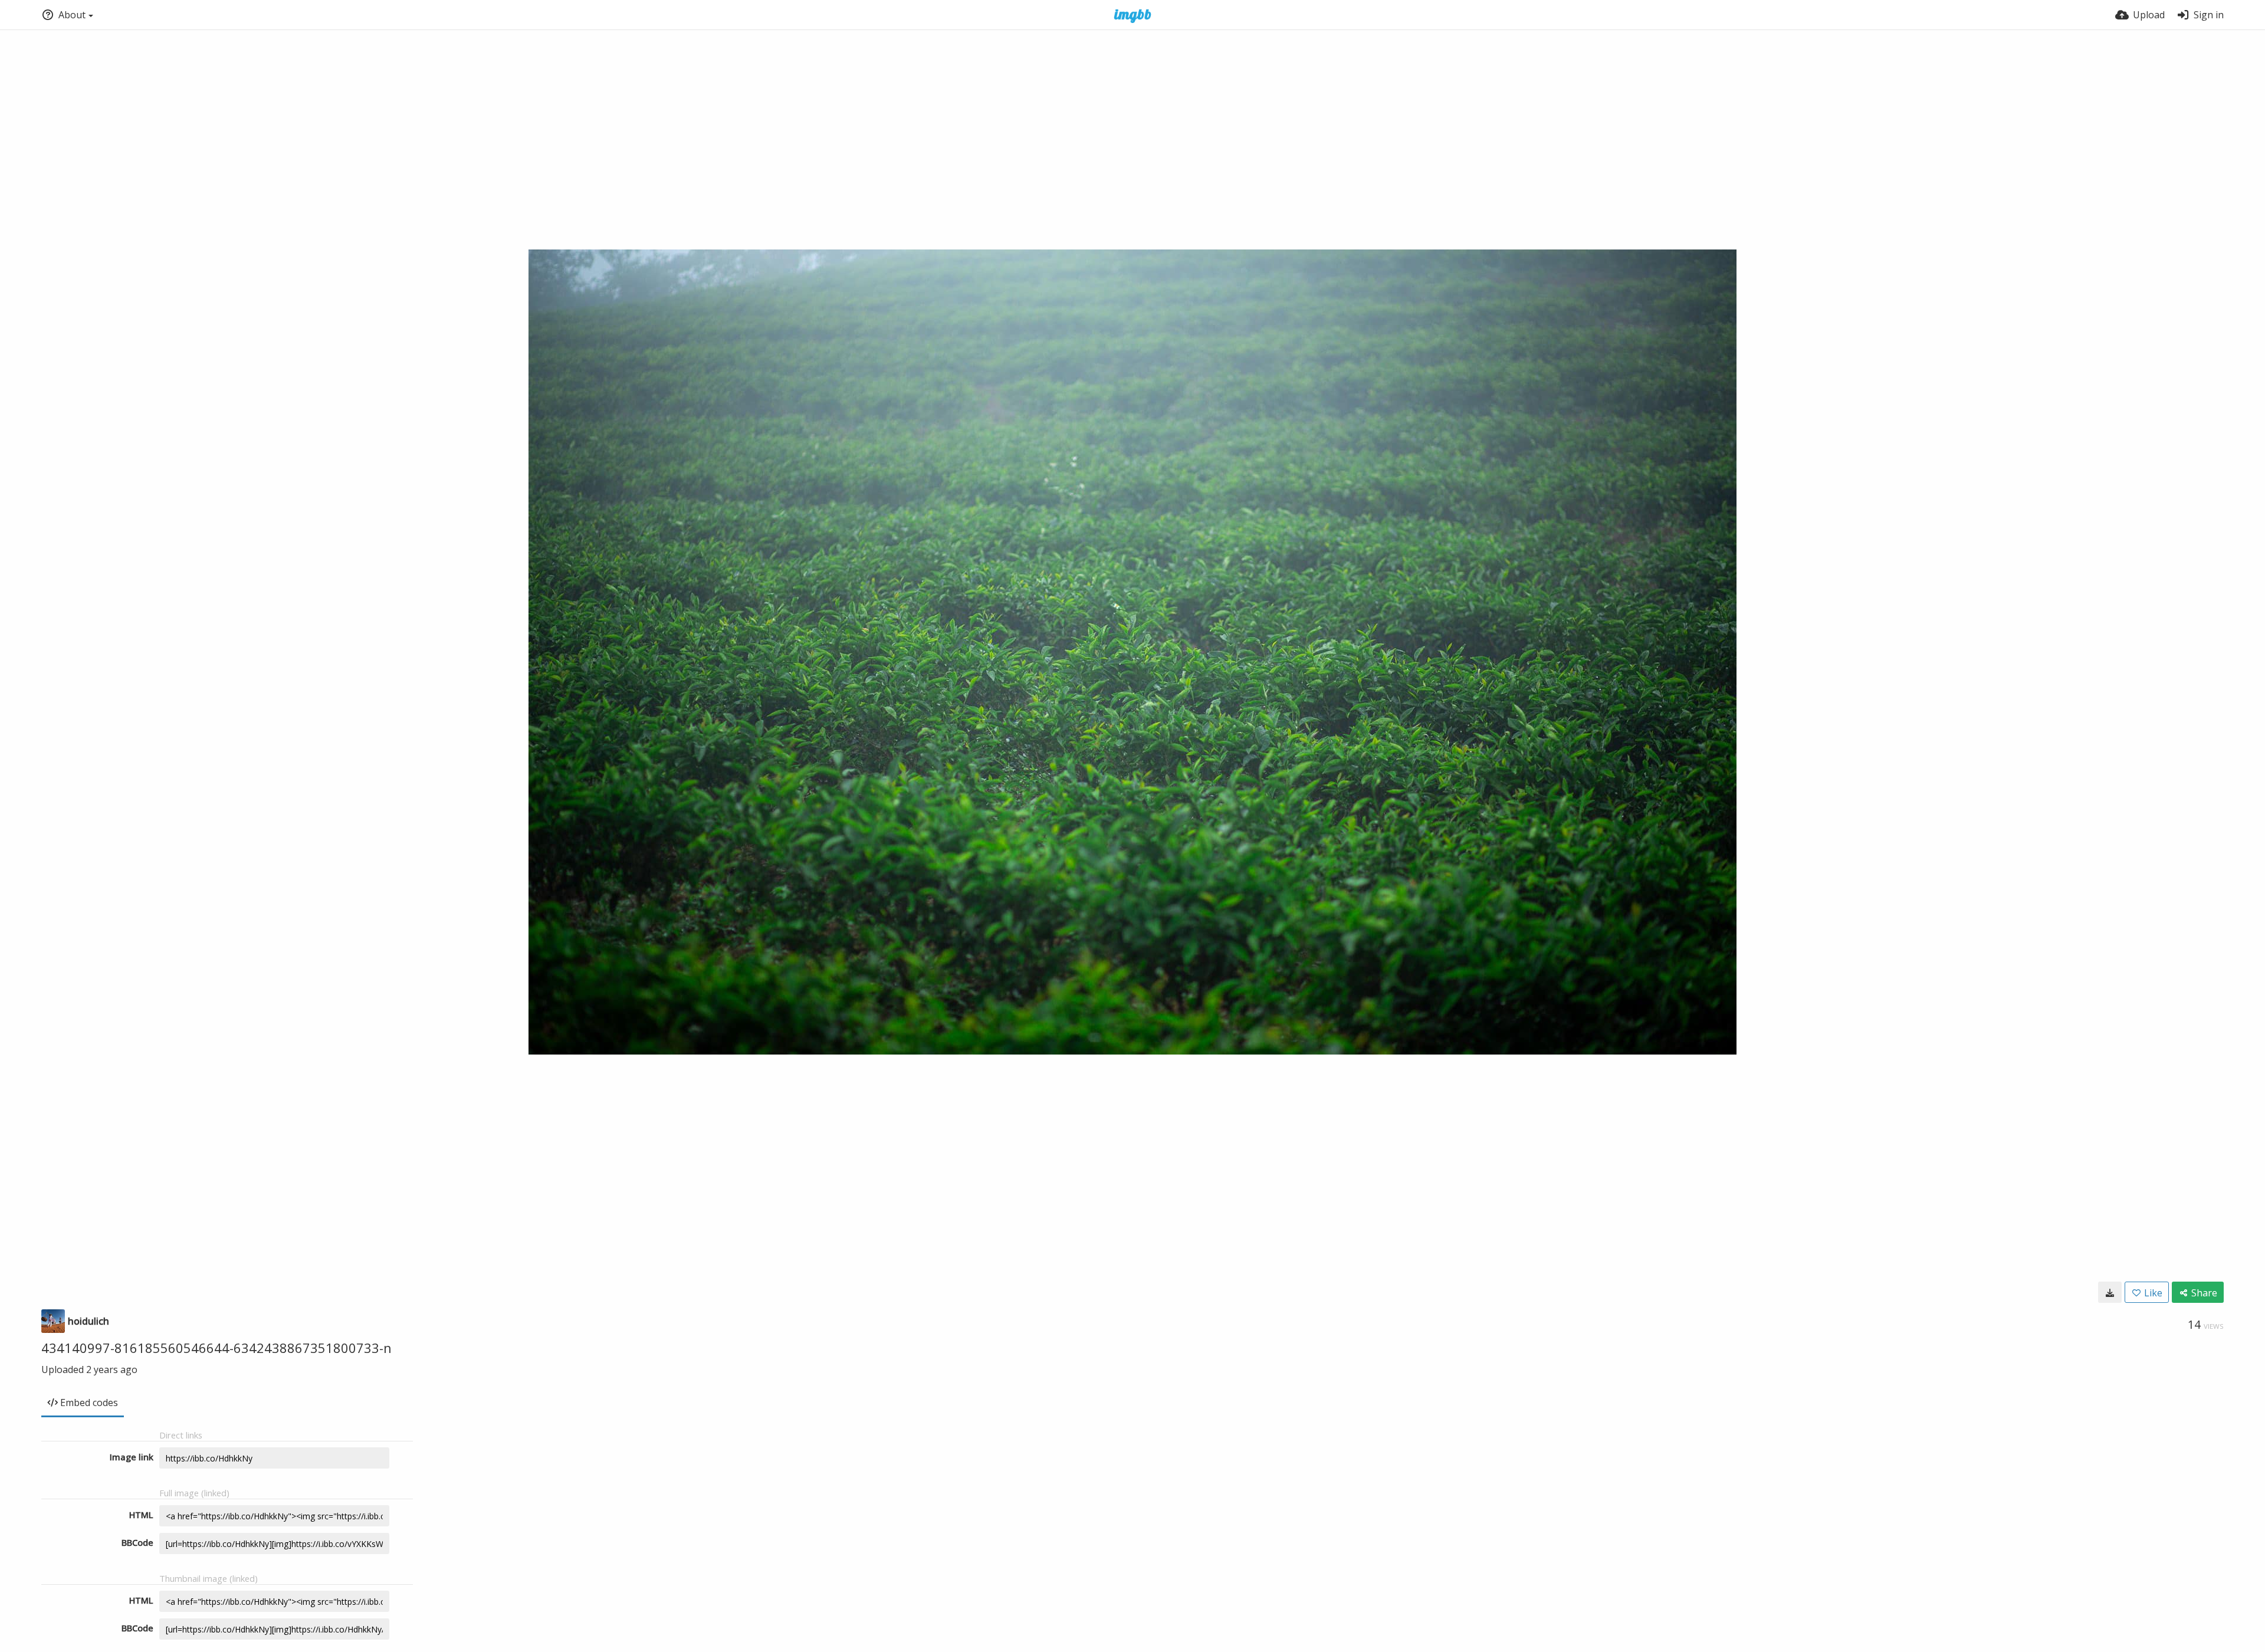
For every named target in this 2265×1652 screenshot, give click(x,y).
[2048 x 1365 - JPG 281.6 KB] (2110, 1292)
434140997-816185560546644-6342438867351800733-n (216, 1348)
